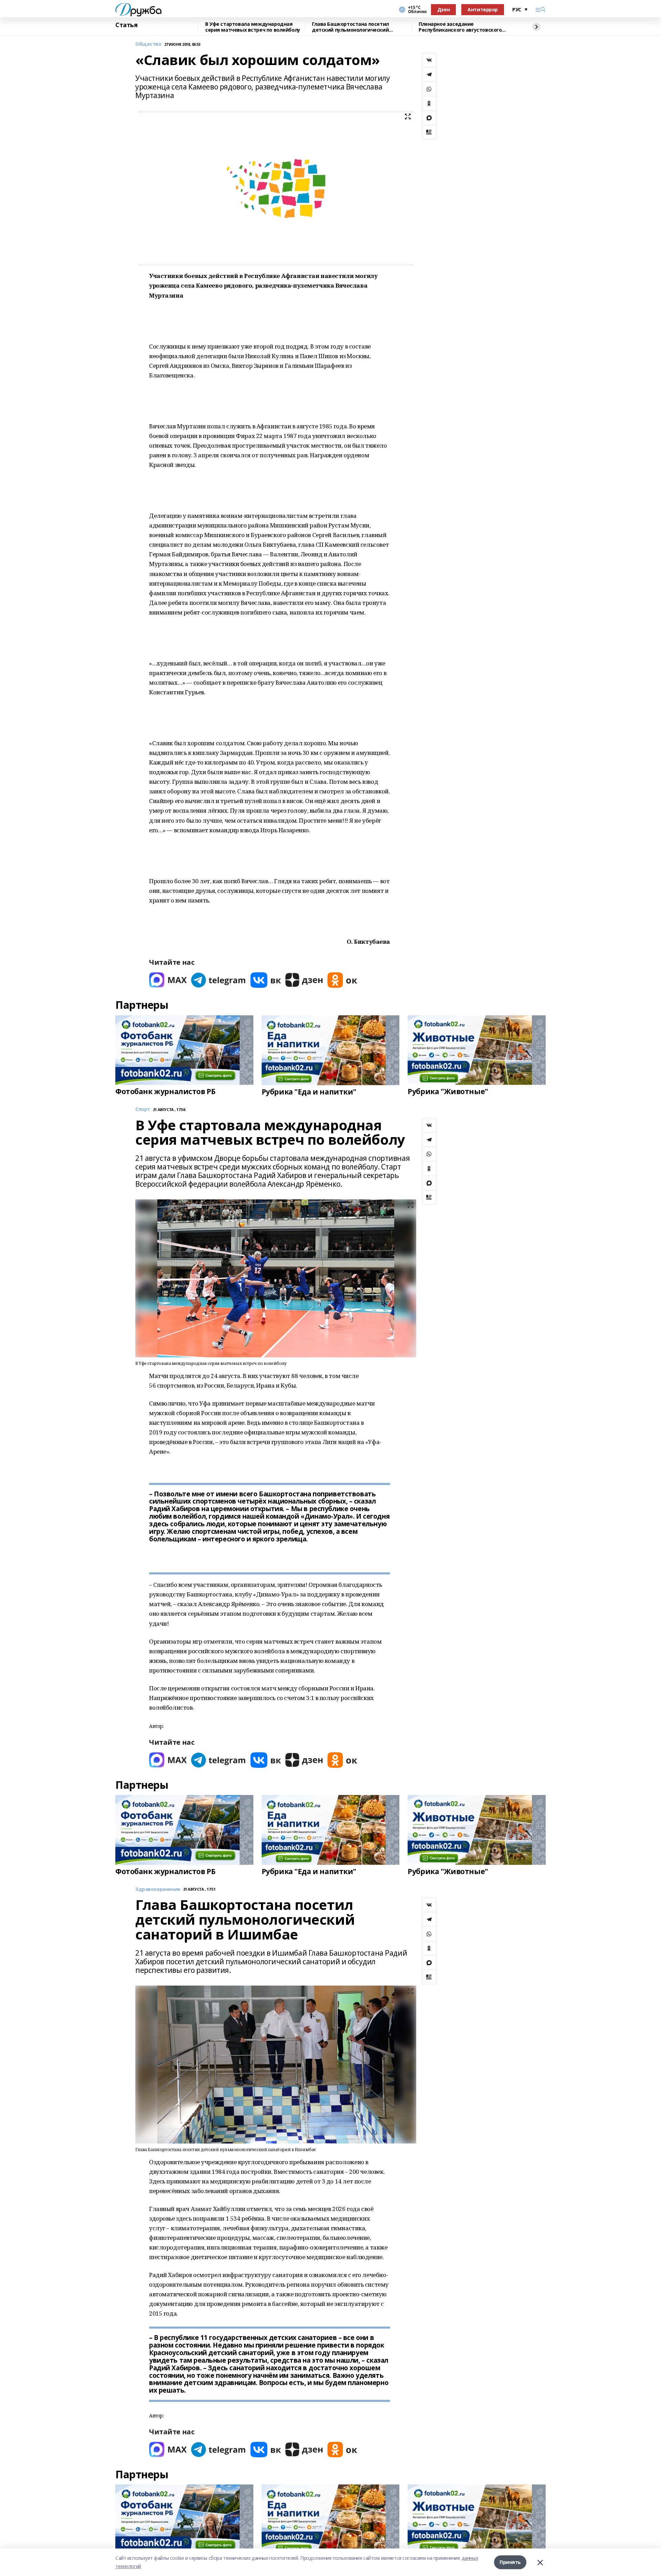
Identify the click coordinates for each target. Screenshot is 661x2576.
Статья (126, 25)
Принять (510, 2562)
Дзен (443, 9)
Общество (148, 44)
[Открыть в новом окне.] (168, 980)
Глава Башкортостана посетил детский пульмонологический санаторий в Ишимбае (350, 27)
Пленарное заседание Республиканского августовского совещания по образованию (460, 27)
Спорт (143, 1109)
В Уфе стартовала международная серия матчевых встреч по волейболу (253, 27)
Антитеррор (483, 9)
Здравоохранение (158, 1889)
